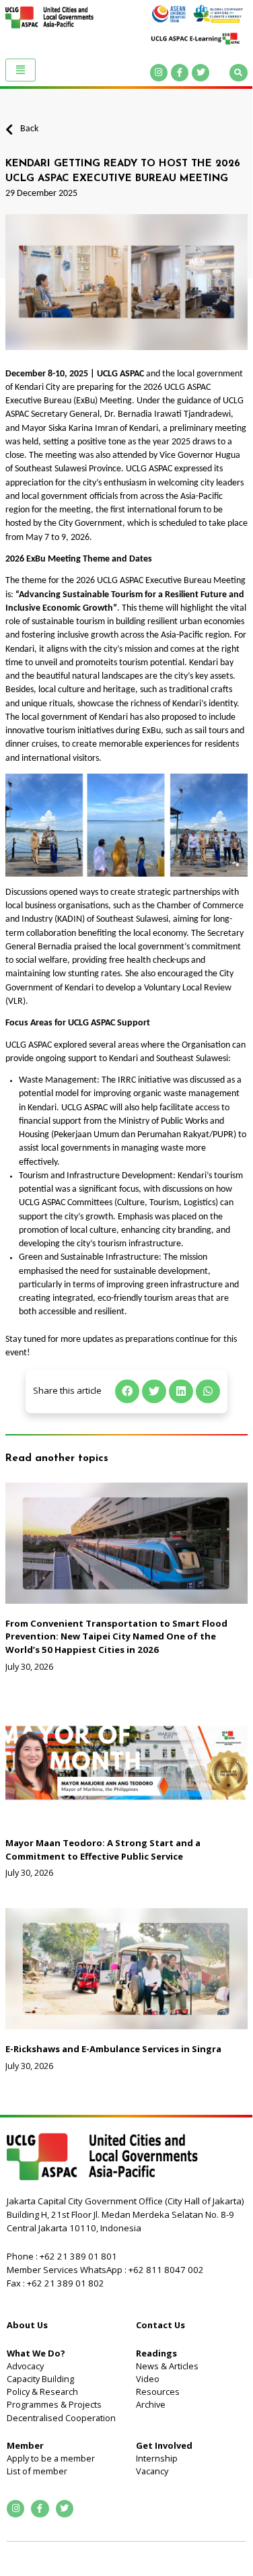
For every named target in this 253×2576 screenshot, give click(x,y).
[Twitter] (201, 73)
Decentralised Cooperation (61, 2418)
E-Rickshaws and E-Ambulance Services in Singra (113, 2049)
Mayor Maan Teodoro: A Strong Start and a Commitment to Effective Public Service (103, 1850)
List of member (37, 2471)
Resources (158, 2392)
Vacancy (152, 2471)
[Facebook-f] (180, 73)
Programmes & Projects (54, 2404)
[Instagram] (159, 73)
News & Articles (167, 2366)
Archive (151, 2404)
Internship (157, 2458)
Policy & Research (42, 2392)
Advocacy (25, 2366)
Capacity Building (40, 2379)
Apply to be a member (51, 2458)
